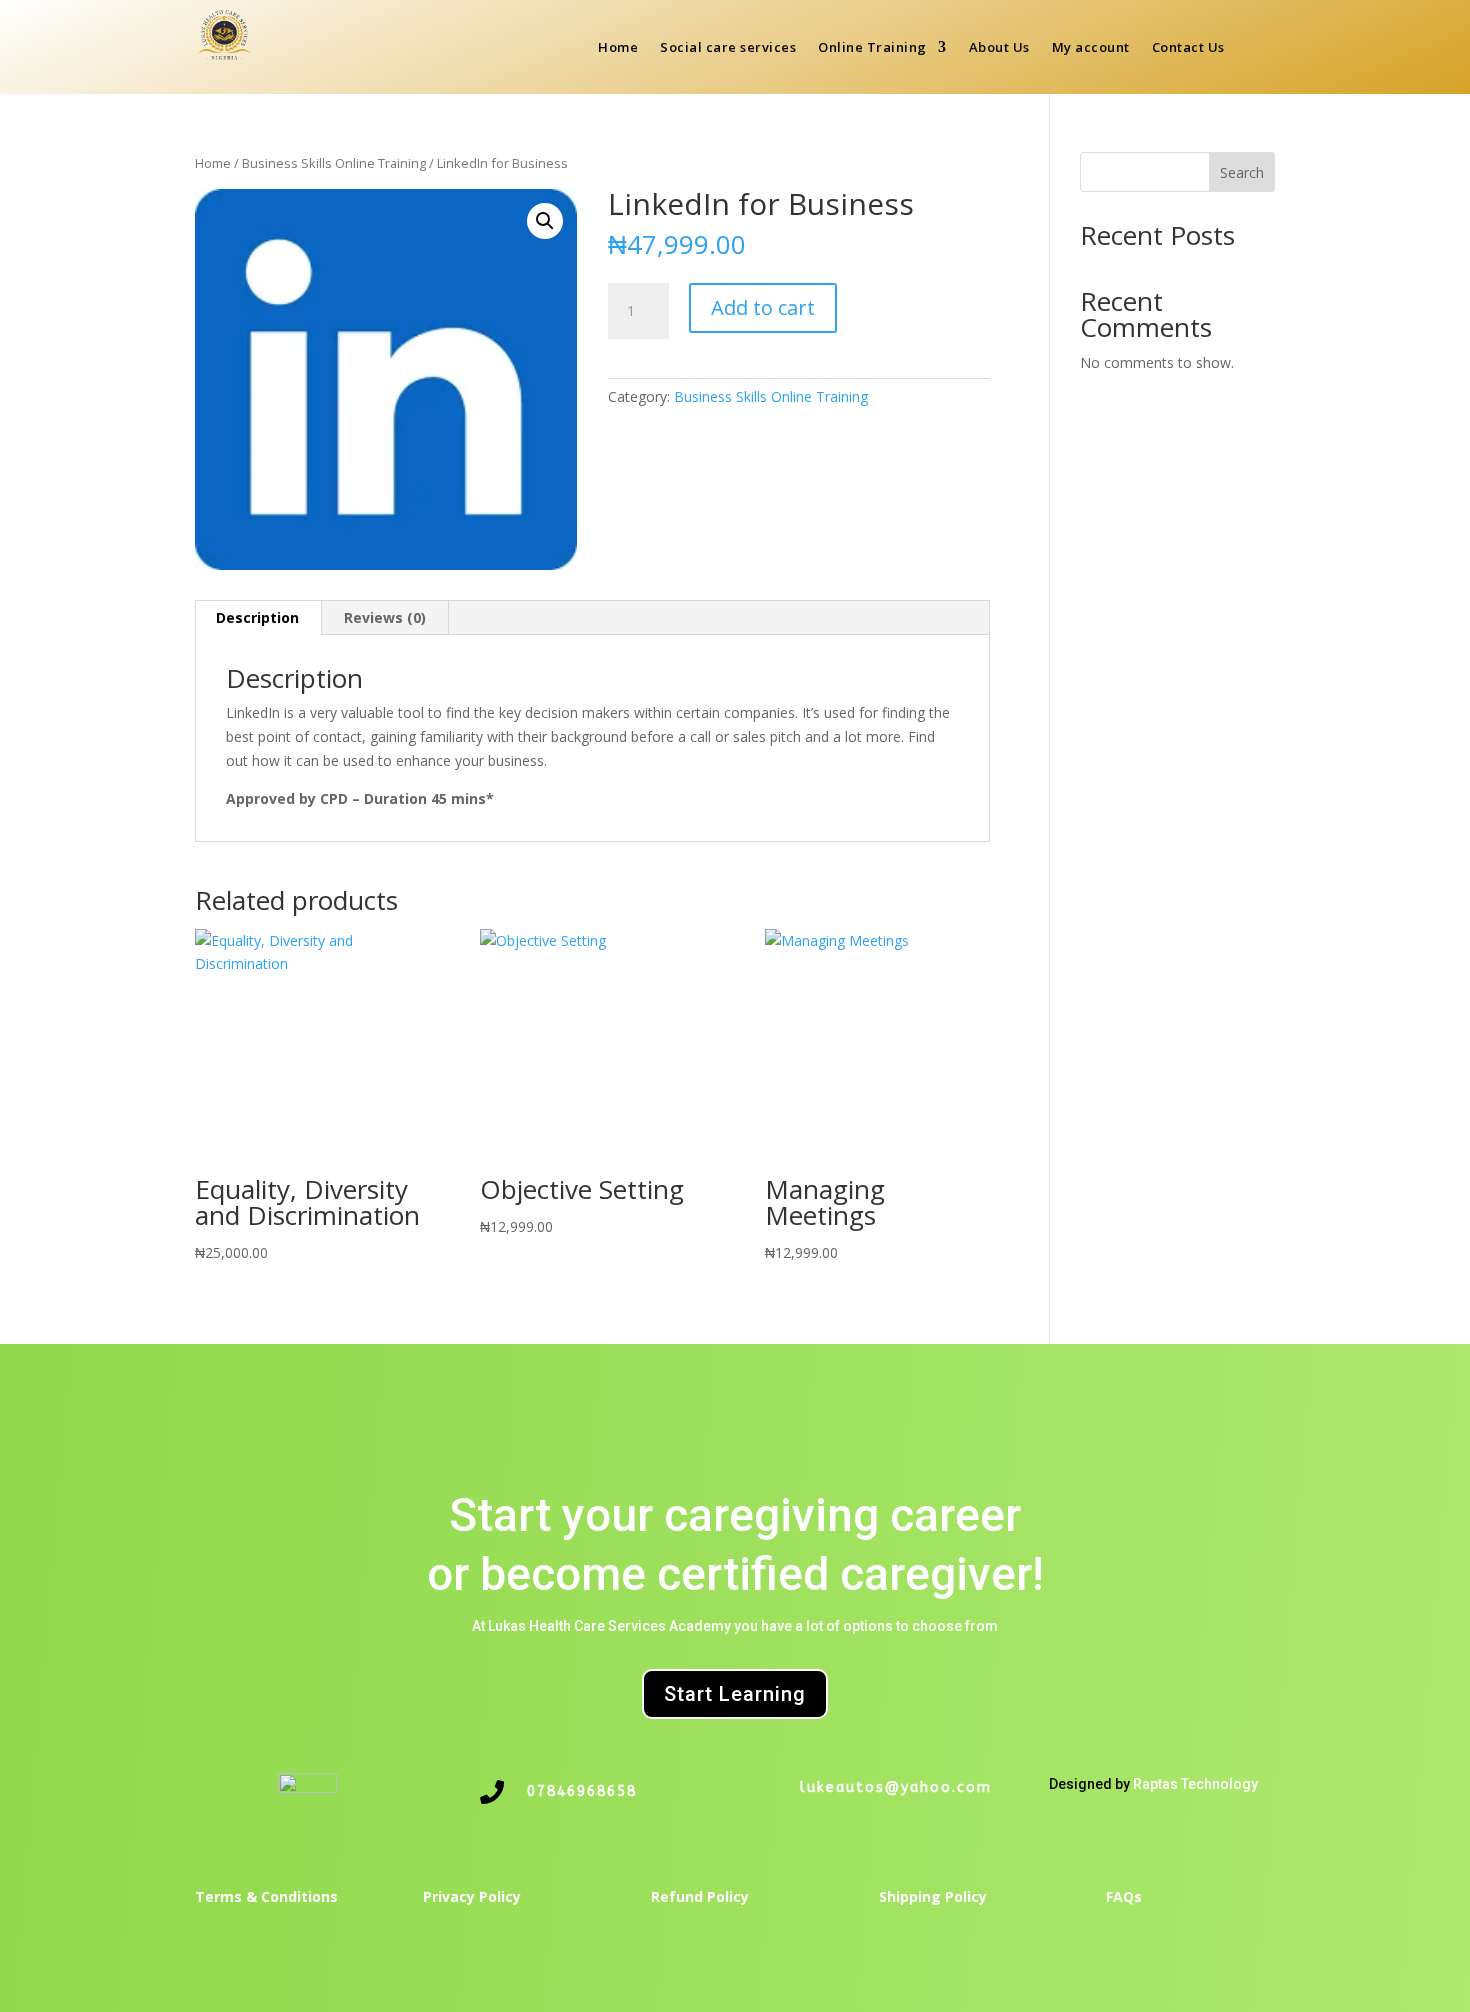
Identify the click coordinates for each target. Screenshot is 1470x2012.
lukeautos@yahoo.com (896, 1787)
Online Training (872, 48)
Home (618, 48)
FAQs (1124, 1896)
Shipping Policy (933, 1896)
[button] (545, 221)
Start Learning (735, 1694)
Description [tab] (257, 617)
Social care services (728, 48)
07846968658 (582, 1791)
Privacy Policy (472, 1896)
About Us (999, 48)
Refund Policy (700, 1896)
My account (1091, 48)
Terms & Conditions (266, 1896)
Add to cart (763, 307)
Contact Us (1188, 48)
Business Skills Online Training (334, 163)
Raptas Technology (1195, 1784)
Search (1242, 172)
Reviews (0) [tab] (385, 617)
